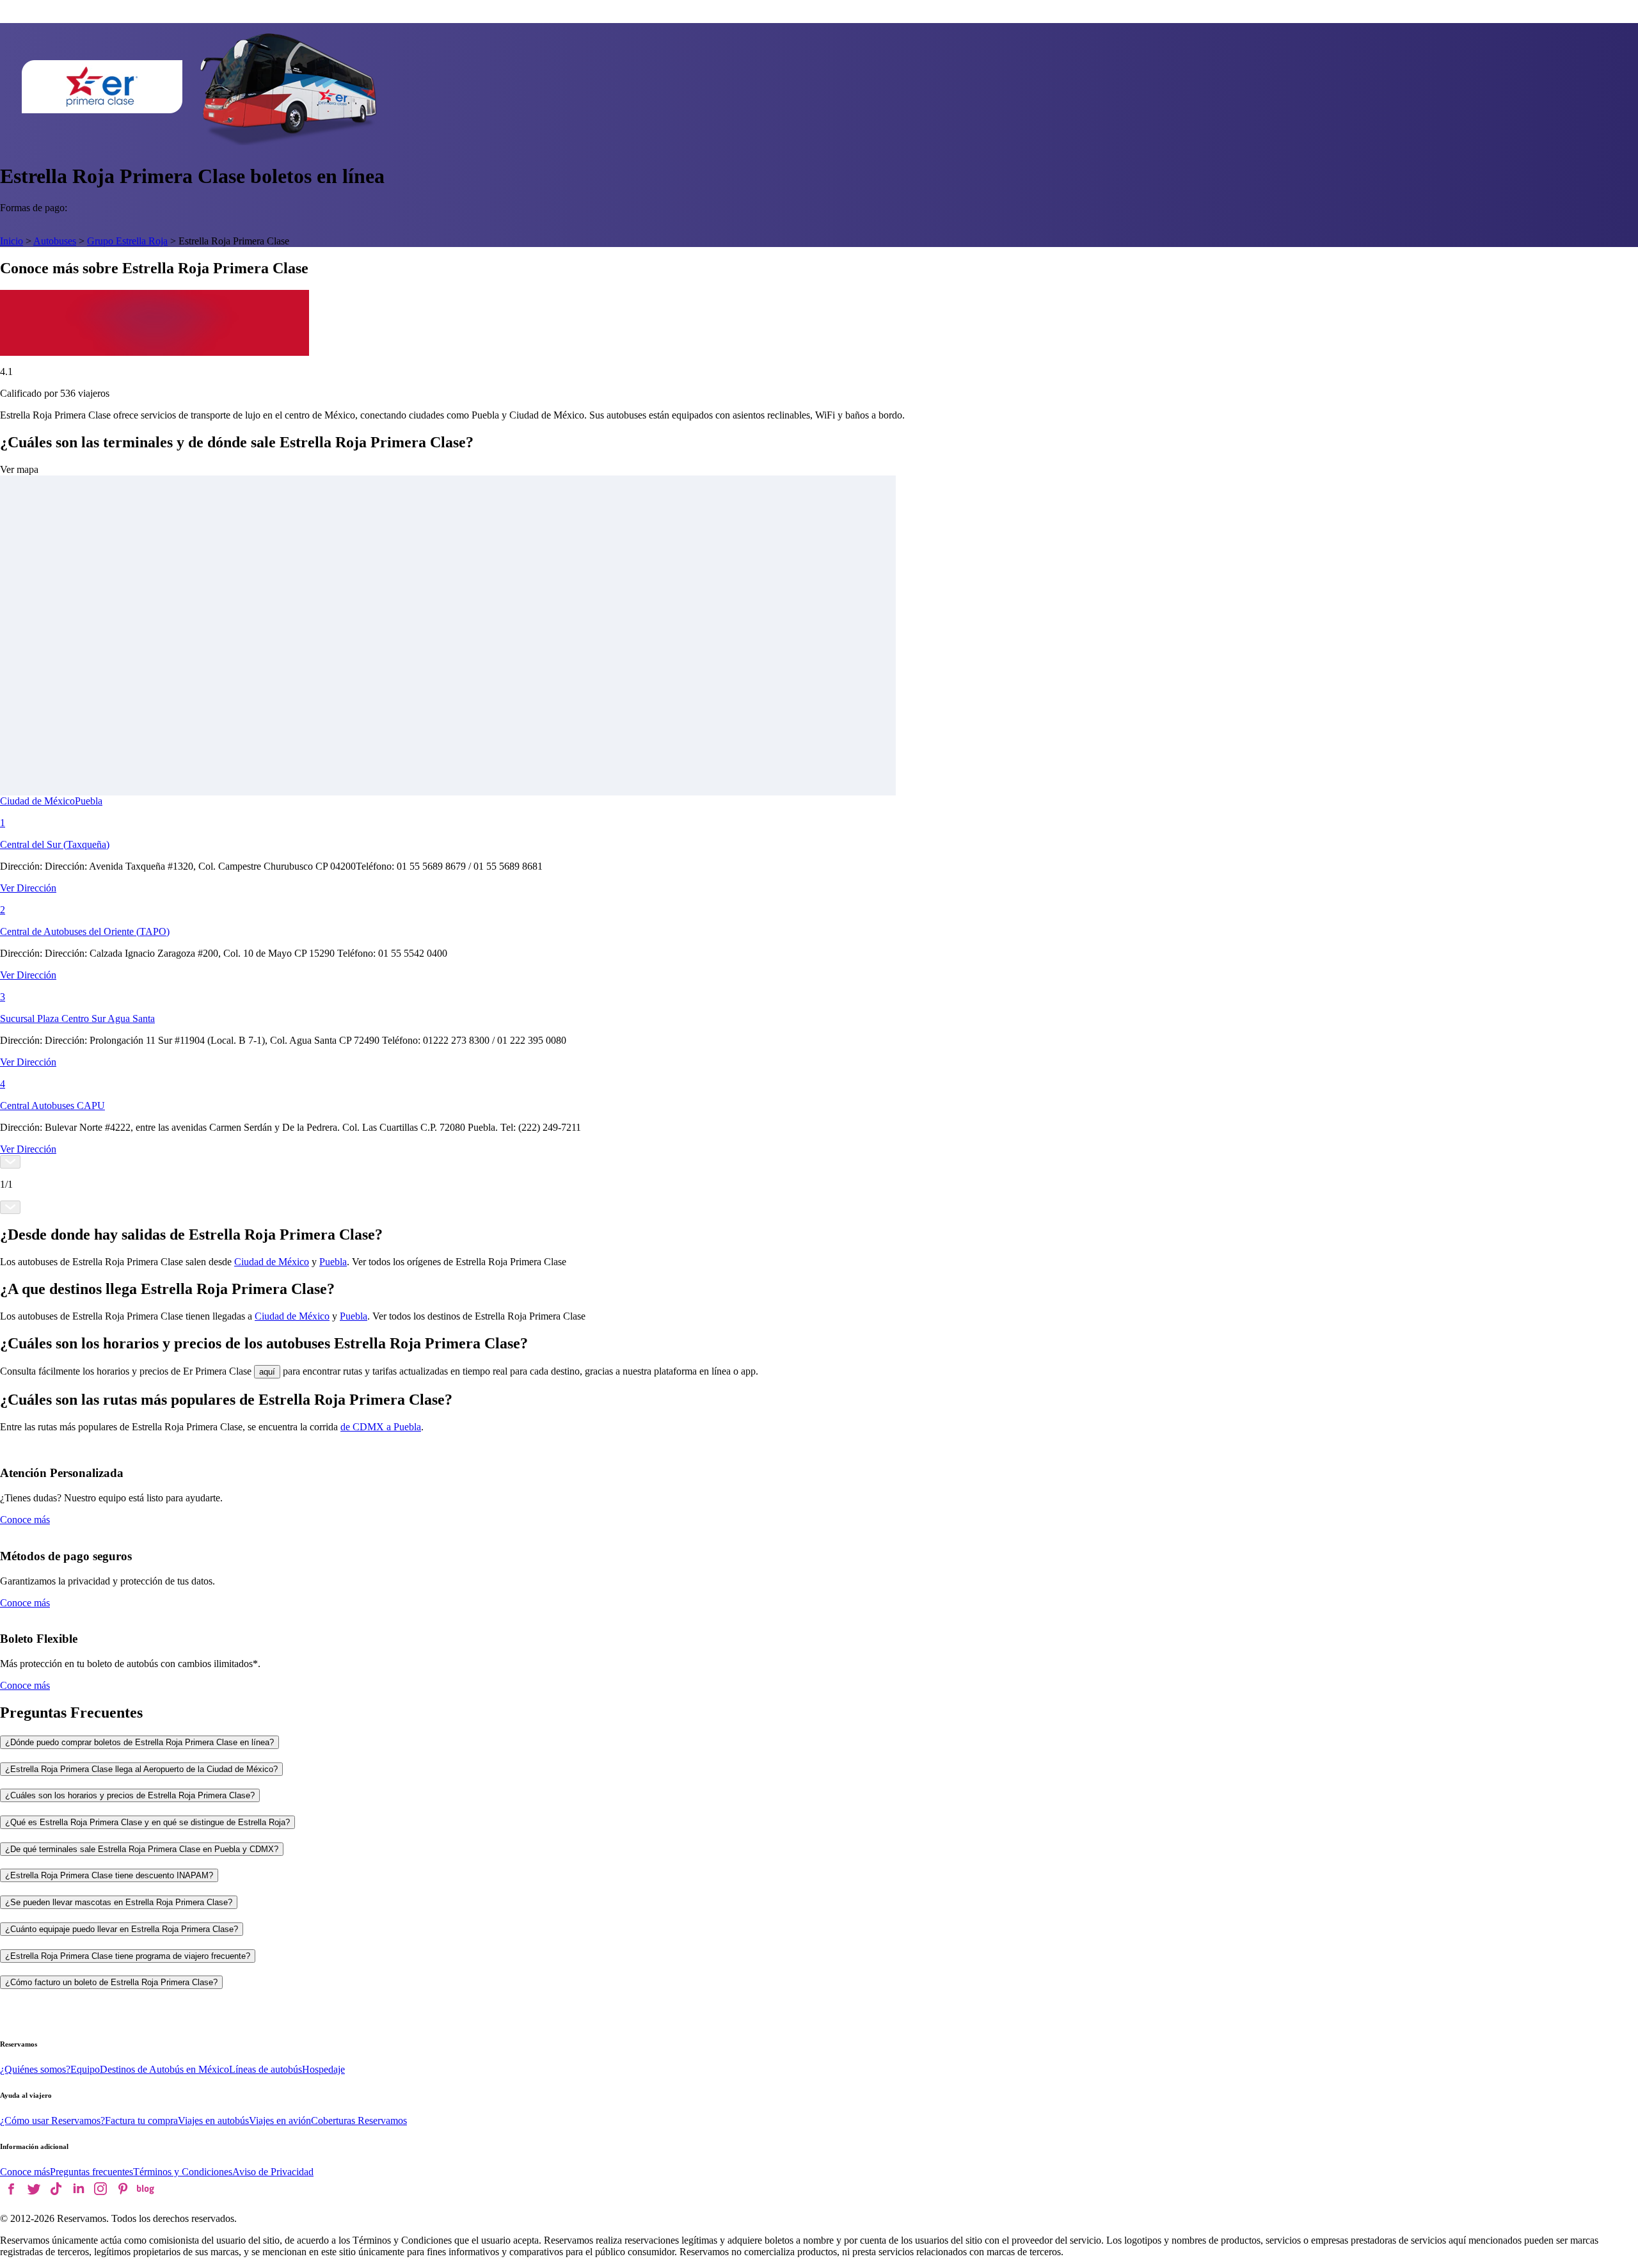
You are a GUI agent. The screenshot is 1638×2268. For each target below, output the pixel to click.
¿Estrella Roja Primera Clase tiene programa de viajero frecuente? (128, 1956)
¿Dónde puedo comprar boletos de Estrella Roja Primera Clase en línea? (139, 1742)
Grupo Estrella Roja (127, 241)
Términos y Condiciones (183, 2172)
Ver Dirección (28, 888)
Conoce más (25, 1520)
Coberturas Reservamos (359, 2120)
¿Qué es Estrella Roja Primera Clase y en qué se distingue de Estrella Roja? (147, 1822)
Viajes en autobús (213, 2120)
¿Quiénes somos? (35, 2069)
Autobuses (55, 241)
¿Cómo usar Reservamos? (52, 2120)
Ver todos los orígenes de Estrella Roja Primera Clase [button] (459, 1262)
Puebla (89, 801)
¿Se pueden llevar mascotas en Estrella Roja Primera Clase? (119, 1902)
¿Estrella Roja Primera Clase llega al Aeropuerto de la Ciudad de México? (141, 1769)
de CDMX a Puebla (381, 1427)
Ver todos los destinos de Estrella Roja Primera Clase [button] (479, 1316)
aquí (267, 1372)
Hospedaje (323, 2069)
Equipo (85, 2069)
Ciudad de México (37, 801)
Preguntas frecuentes (91, 2172)
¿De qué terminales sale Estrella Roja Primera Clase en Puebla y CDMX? (142, 1849)
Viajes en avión (280, 2120)
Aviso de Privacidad (273, 2172)
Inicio (12, 241)
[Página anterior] (10, 1162)
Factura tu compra (141, 2120)
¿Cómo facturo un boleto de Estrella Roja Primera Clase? (111, 1982)
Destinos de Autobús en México (164, 2069)
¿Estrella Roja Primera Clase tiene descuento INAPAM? (109, 1875)
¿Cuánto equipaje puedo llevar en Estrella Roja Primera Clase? (122, 1929)
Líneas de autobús (266, 2069)
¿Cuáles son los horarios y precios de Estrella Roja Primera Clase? (130, 1795)
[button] (819, 630)
